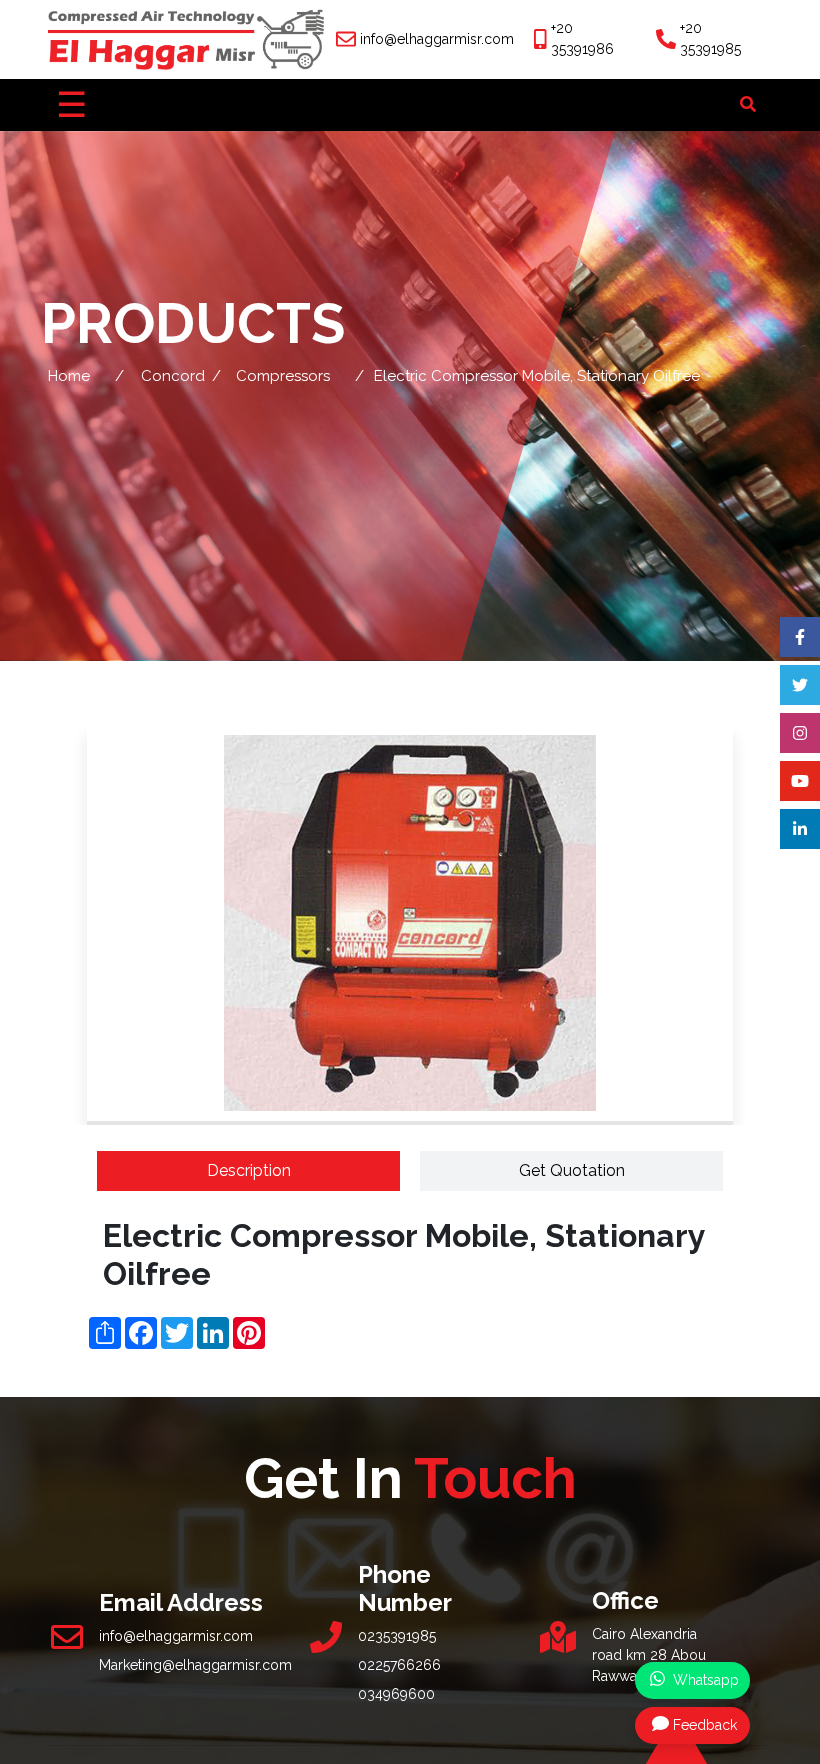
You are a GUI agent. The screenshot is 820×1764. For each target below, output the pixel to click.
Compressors (283, 376)
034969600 (396, 1694)
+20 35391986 (582, 38)
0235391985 (397, 1636)
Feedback (705, 1725)
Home (69, 376)
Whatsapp (704, 1680)
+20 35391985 (710, 38)
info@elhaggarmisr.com (437, 39)
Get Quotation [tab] (572, 1170)
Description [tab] (249, 1170)
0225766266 (399, 1665)
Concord (173, 376)
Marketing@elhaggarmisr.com (195, 1665)
